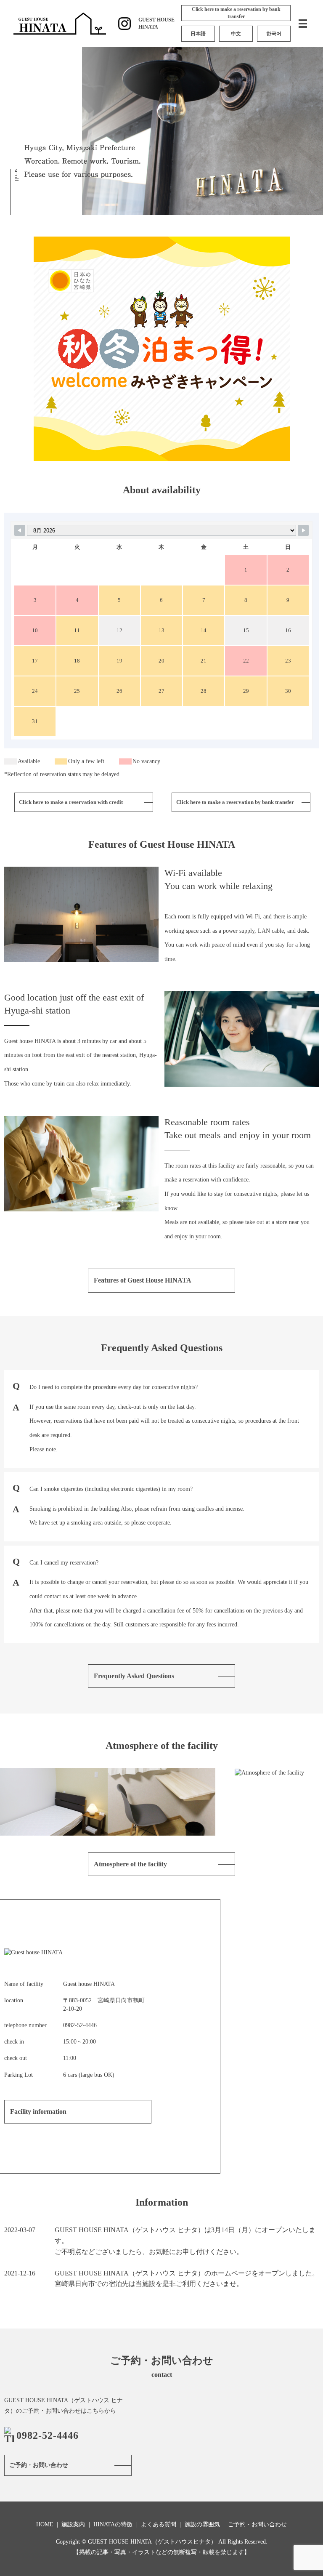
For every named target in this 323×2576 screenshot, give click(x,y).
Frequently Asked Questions (134, 1676)
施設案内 (73, 2524)
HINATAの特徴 (113, 2524)
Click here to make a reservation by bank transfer (236, 13)
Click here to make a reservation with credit (71, 802)
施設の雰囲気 (202, 2524)
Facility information (38, 2112)
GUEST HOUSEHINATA (156, 23)
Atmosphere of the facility (130, 1864)
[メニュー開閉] (303, 24)
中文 (236, 34)
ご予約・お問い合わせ (39, 2465)
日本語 (198, 34)
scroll (17, 175)
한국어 (274, 34)
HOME (45, 2524)
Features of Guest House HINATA (143, 1280)
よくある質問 (159, 2524)
